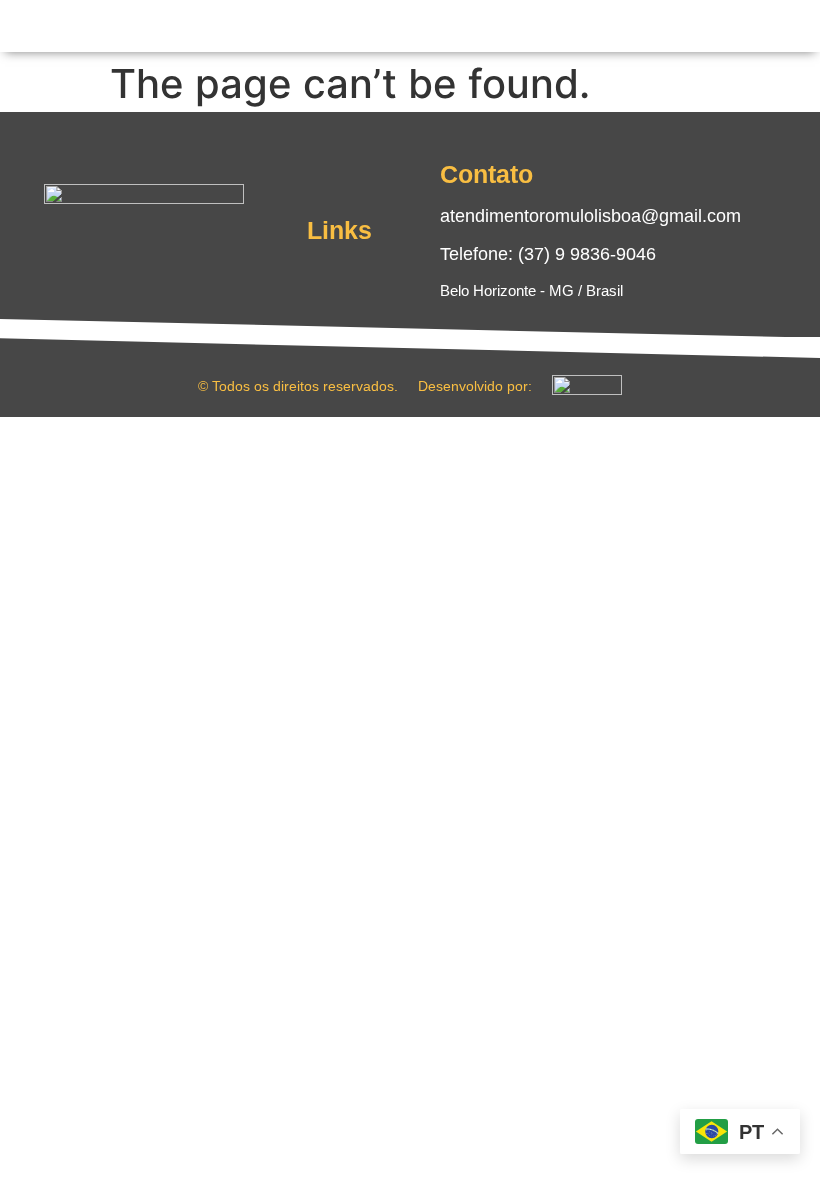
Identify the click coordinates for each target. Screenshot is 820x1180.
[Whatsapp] (204, 262)
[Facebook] (124, 262)
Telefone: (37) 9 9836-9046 (548, 254)
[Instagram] (84, 262)
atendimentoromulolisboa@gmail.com (590, 216)
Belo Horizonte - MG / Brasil (531, 290)
